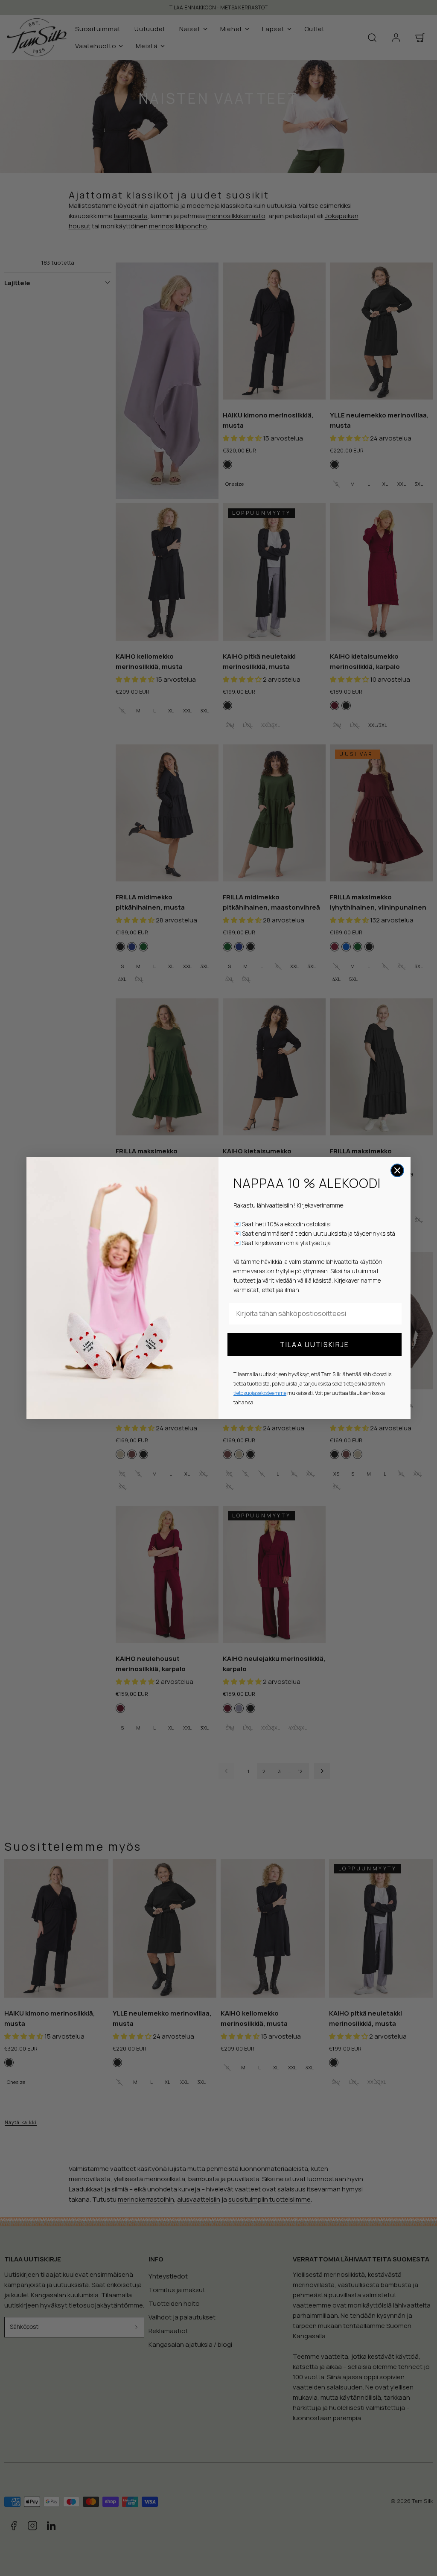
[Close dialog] (397, 1170)
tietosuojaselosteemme (260, 1393)
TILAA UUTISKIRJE (315, 1345)
